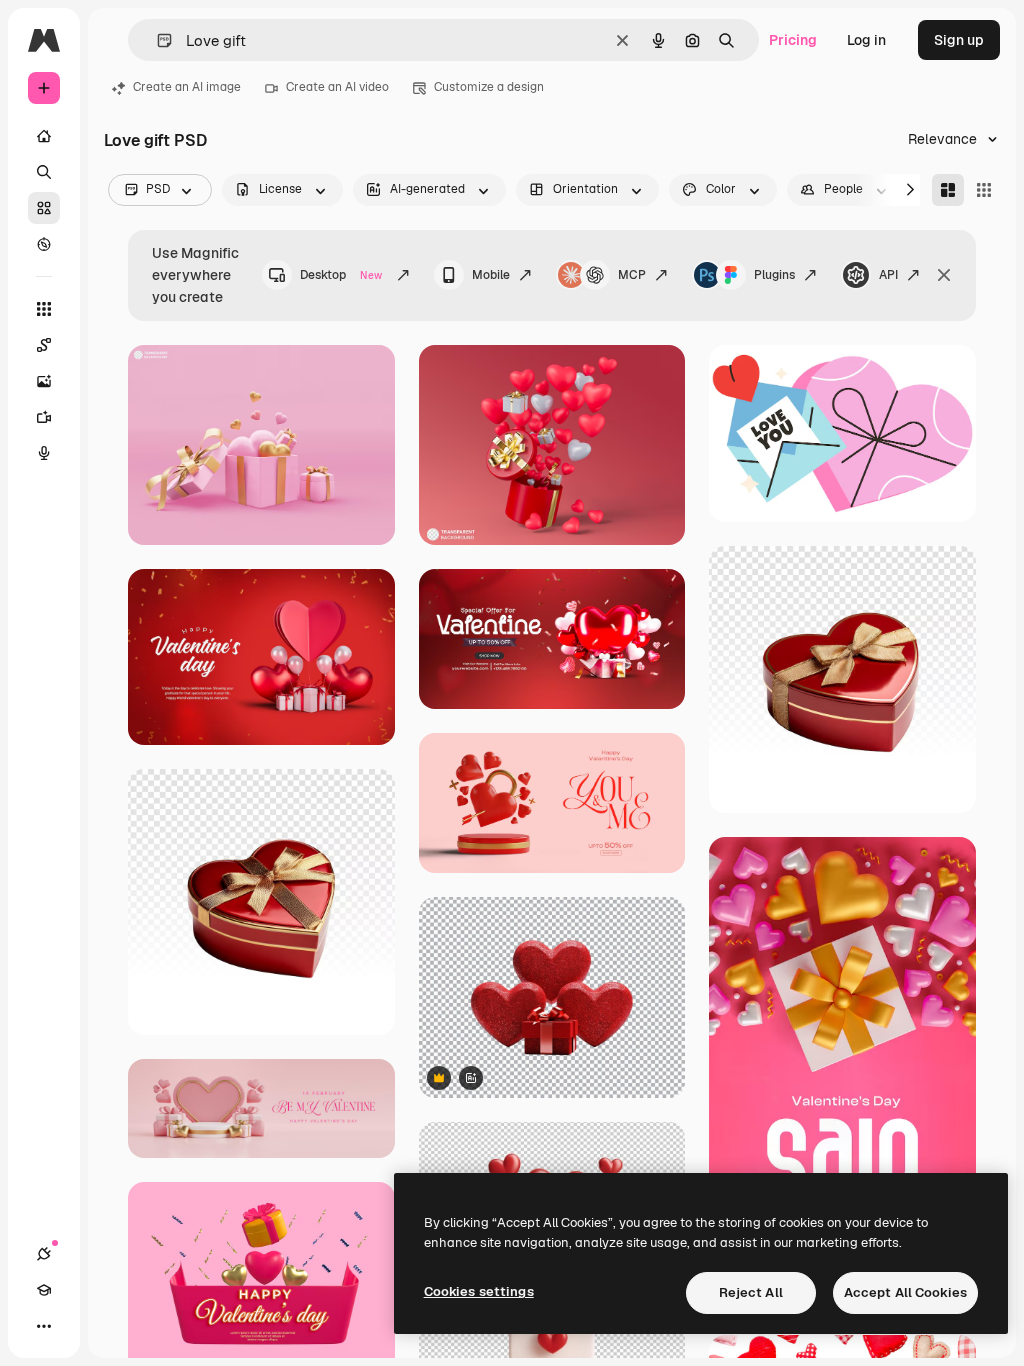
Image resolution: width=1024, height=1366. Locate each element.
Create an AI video (337, 87)
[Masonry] (948, 190)
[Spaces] (44, 345)
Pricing (793, 40)
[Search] (44, 172)
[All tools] (44, 309)
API (888, 275)
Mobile (491, 275)
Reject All (751, 1292)
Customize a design (489, 87)
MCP (632, 275)
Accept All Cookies (905, 1292)
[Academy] (44, 1290)
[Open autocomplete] (156, 40)
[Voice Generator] (44, 453)
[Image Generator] (44, 381)
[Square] (984, 190)
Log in (866, 40)
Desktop (341, 275)
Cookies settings (479, 1291)
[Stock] (44, 208)
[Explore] (44, 244)
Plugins (774, 275)
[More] (44, 1326)
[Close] (944, 275)
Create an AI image (187, 87)
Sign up (959, 40)
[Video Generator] (44, 417)
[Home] (44, 136)
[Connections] (44, 1254)
